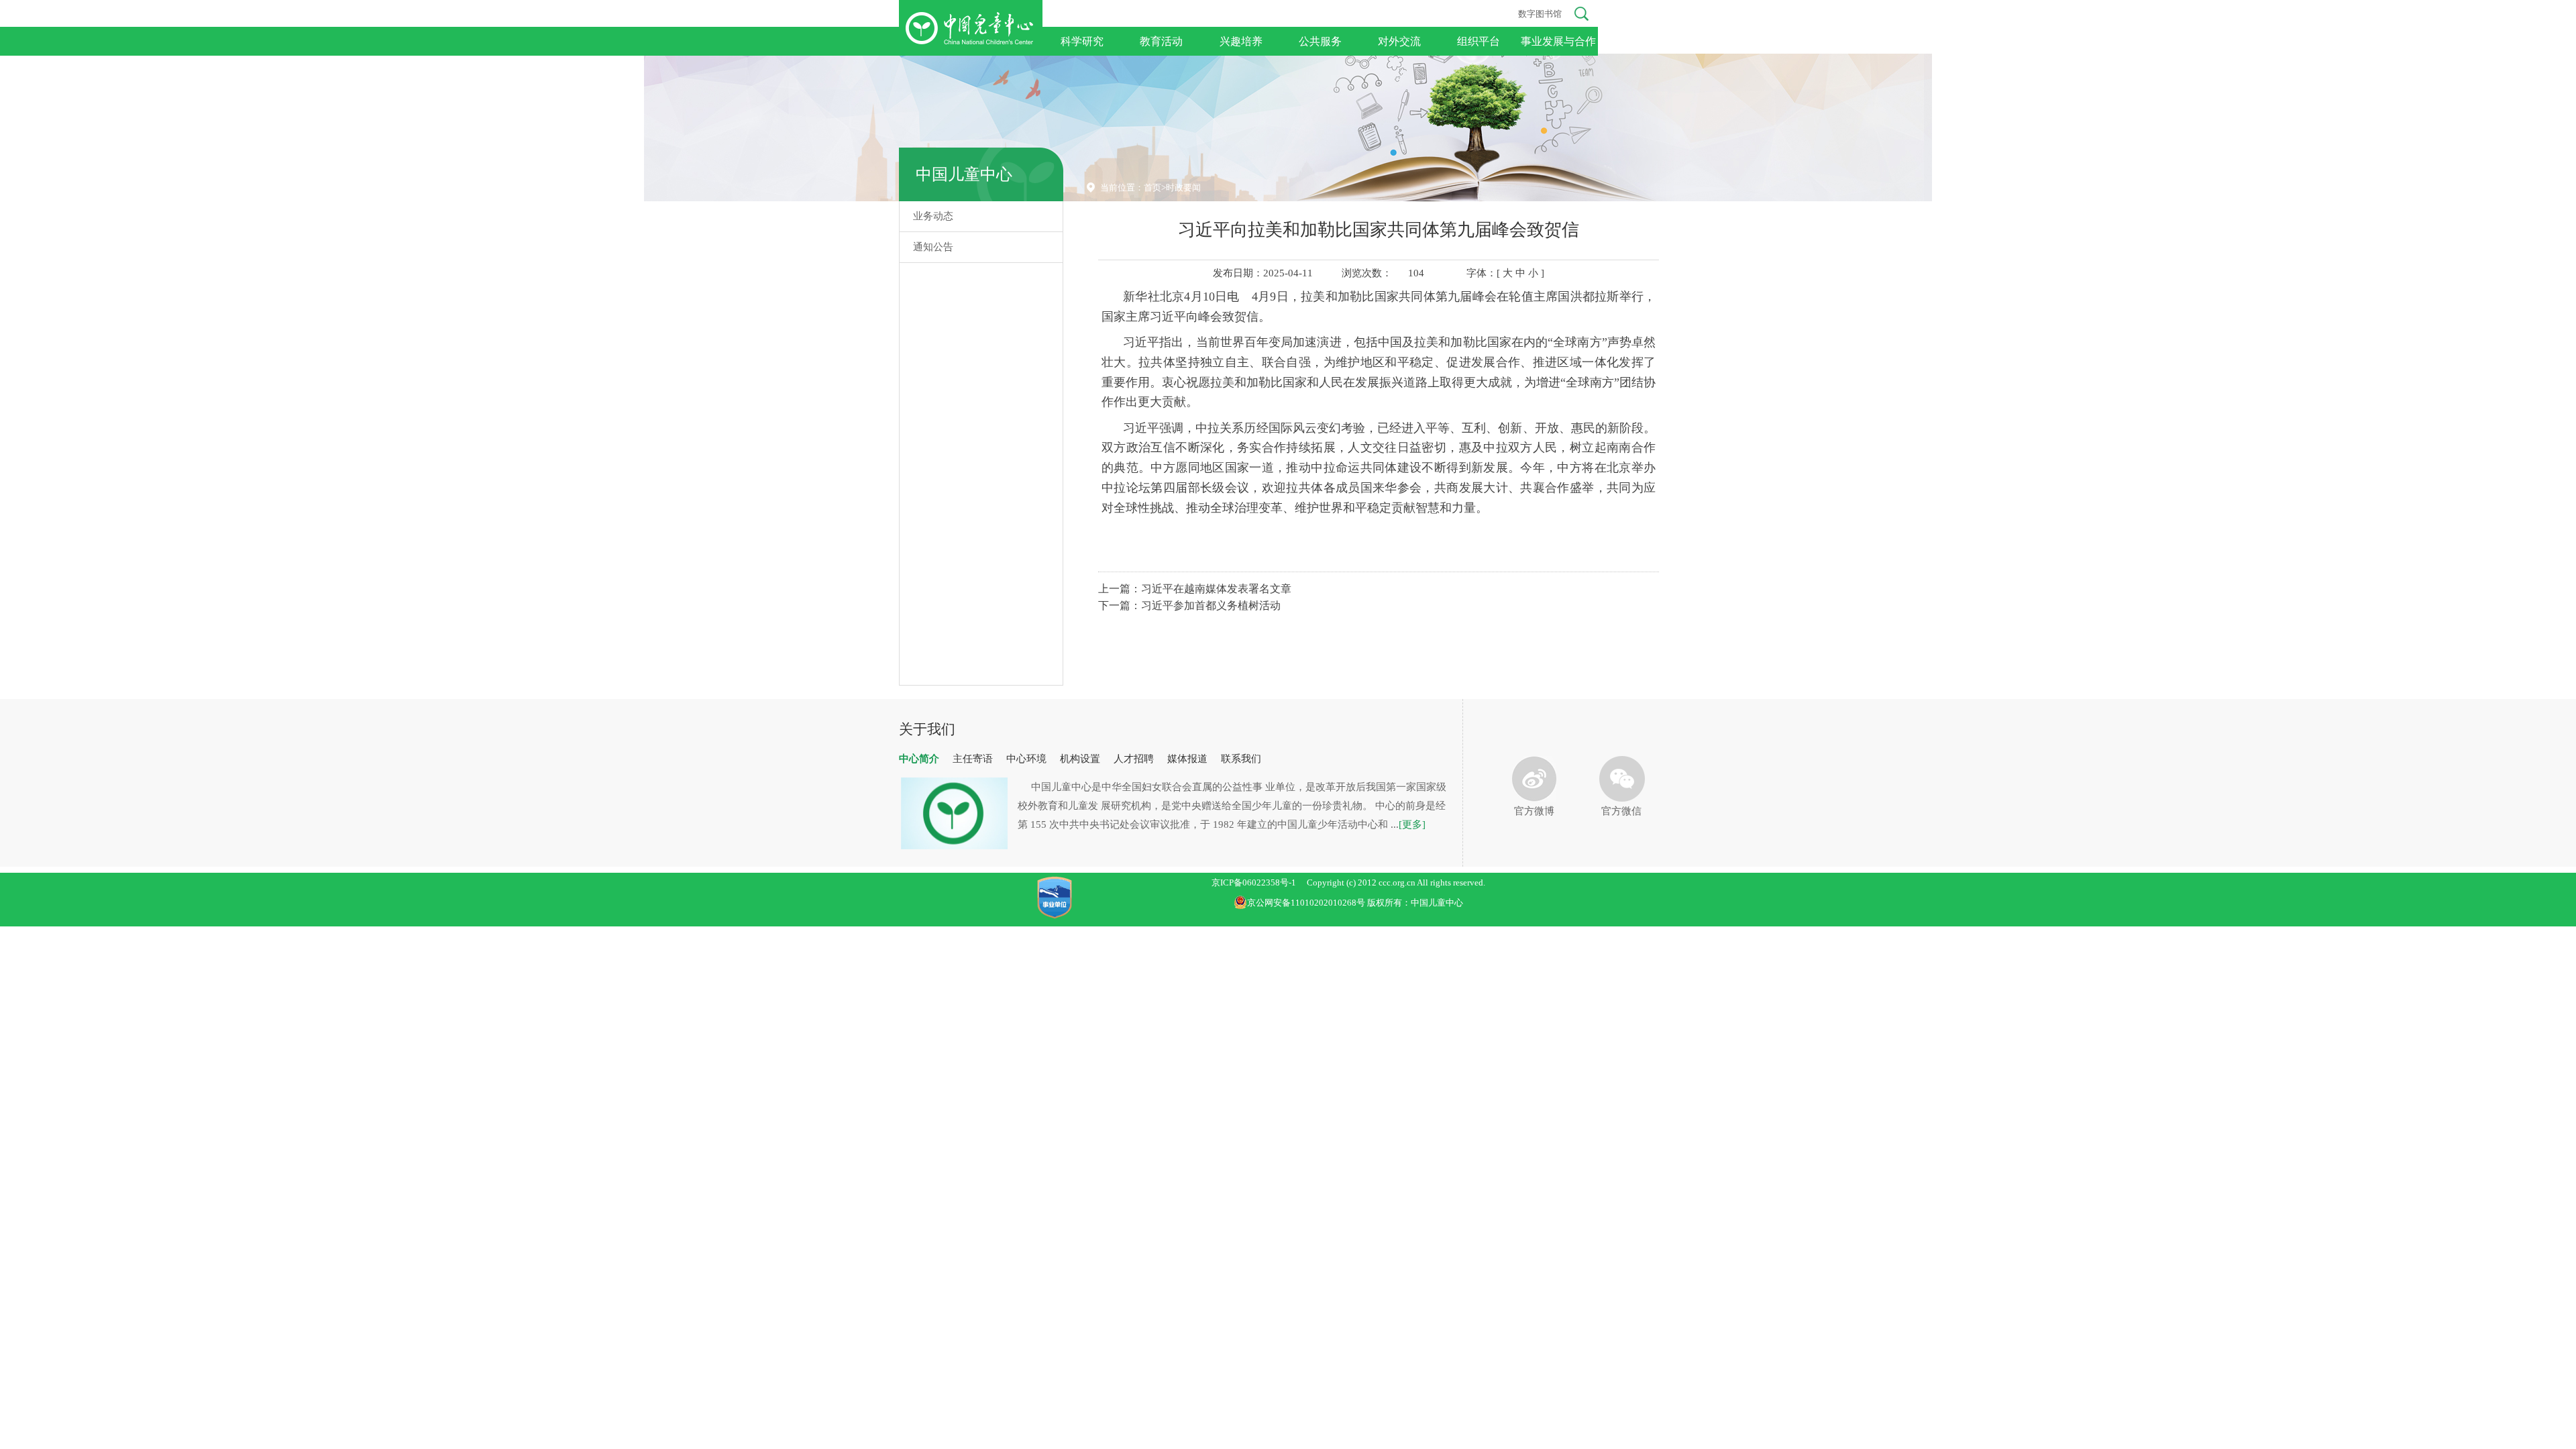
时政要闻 (1183, 187)
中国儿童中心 (964, 174)
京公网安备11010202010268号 (1307, 903)
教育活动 (1161, 41)
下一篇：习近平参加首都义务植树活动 (1189, 605)
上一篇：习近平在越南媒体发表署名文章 (1195, 589)
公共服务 (1320, 41)
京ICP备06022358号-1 (1254, 882)
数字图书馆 (1540, 14)
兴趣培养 (1241, 41)
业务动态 (933, 216)
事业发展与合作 (1558, 41)
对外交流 (1399, 41)
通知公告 (933, 247)
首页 (1152, 187)
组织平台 (1479, 41)
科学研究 (1082, 41)
